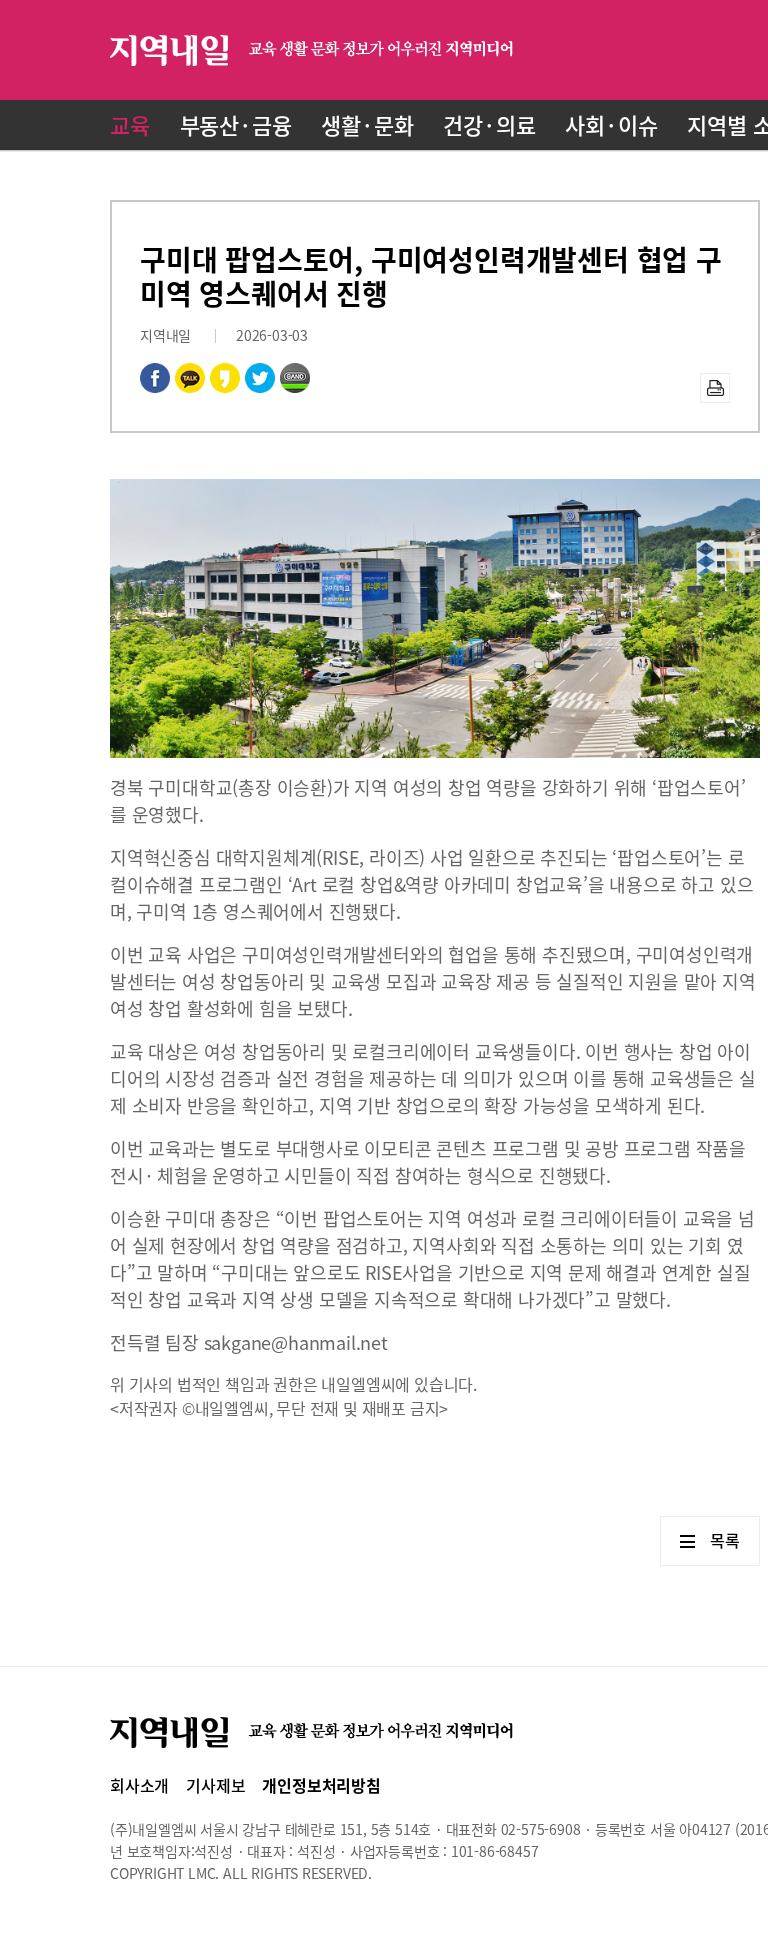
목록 (725, 1540)
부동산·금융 (236, 124)
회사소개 (139, 1785)
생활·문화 (367, 124)
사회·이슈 (611, 124)
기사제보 (215, 1785)
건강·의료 (489, 124)
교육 (130, 124)
